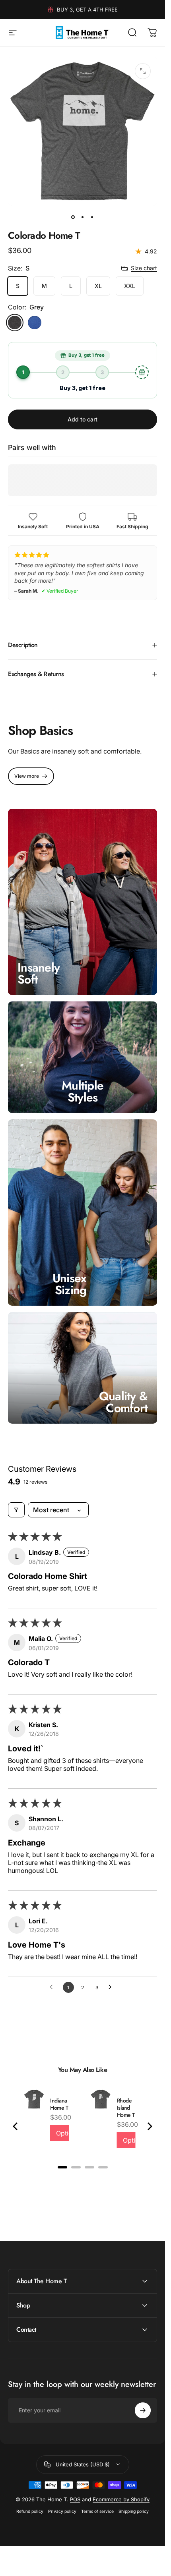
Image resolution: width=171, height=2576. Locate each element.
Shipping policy (134, 2511)
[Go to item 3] (92, 217)
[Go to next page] (112, 1987)
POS (75, 2499)
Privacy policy (62, 2511)
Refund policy (30, 2511)
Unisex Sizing (70, 1284)
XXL (130, 286)
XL (98, 286)
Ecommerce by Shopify (121, 2499)
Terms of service (97, 2511)
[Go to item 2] (83, 217)
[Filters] (16, 1510)
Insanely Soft (39, 973)
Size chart (144, 268)
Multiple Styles (83, 1091)
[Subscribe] (143, 2410)
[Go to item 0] (73, 217)
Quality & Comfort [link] (123, 1402)
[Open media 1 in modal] (143, 71)
